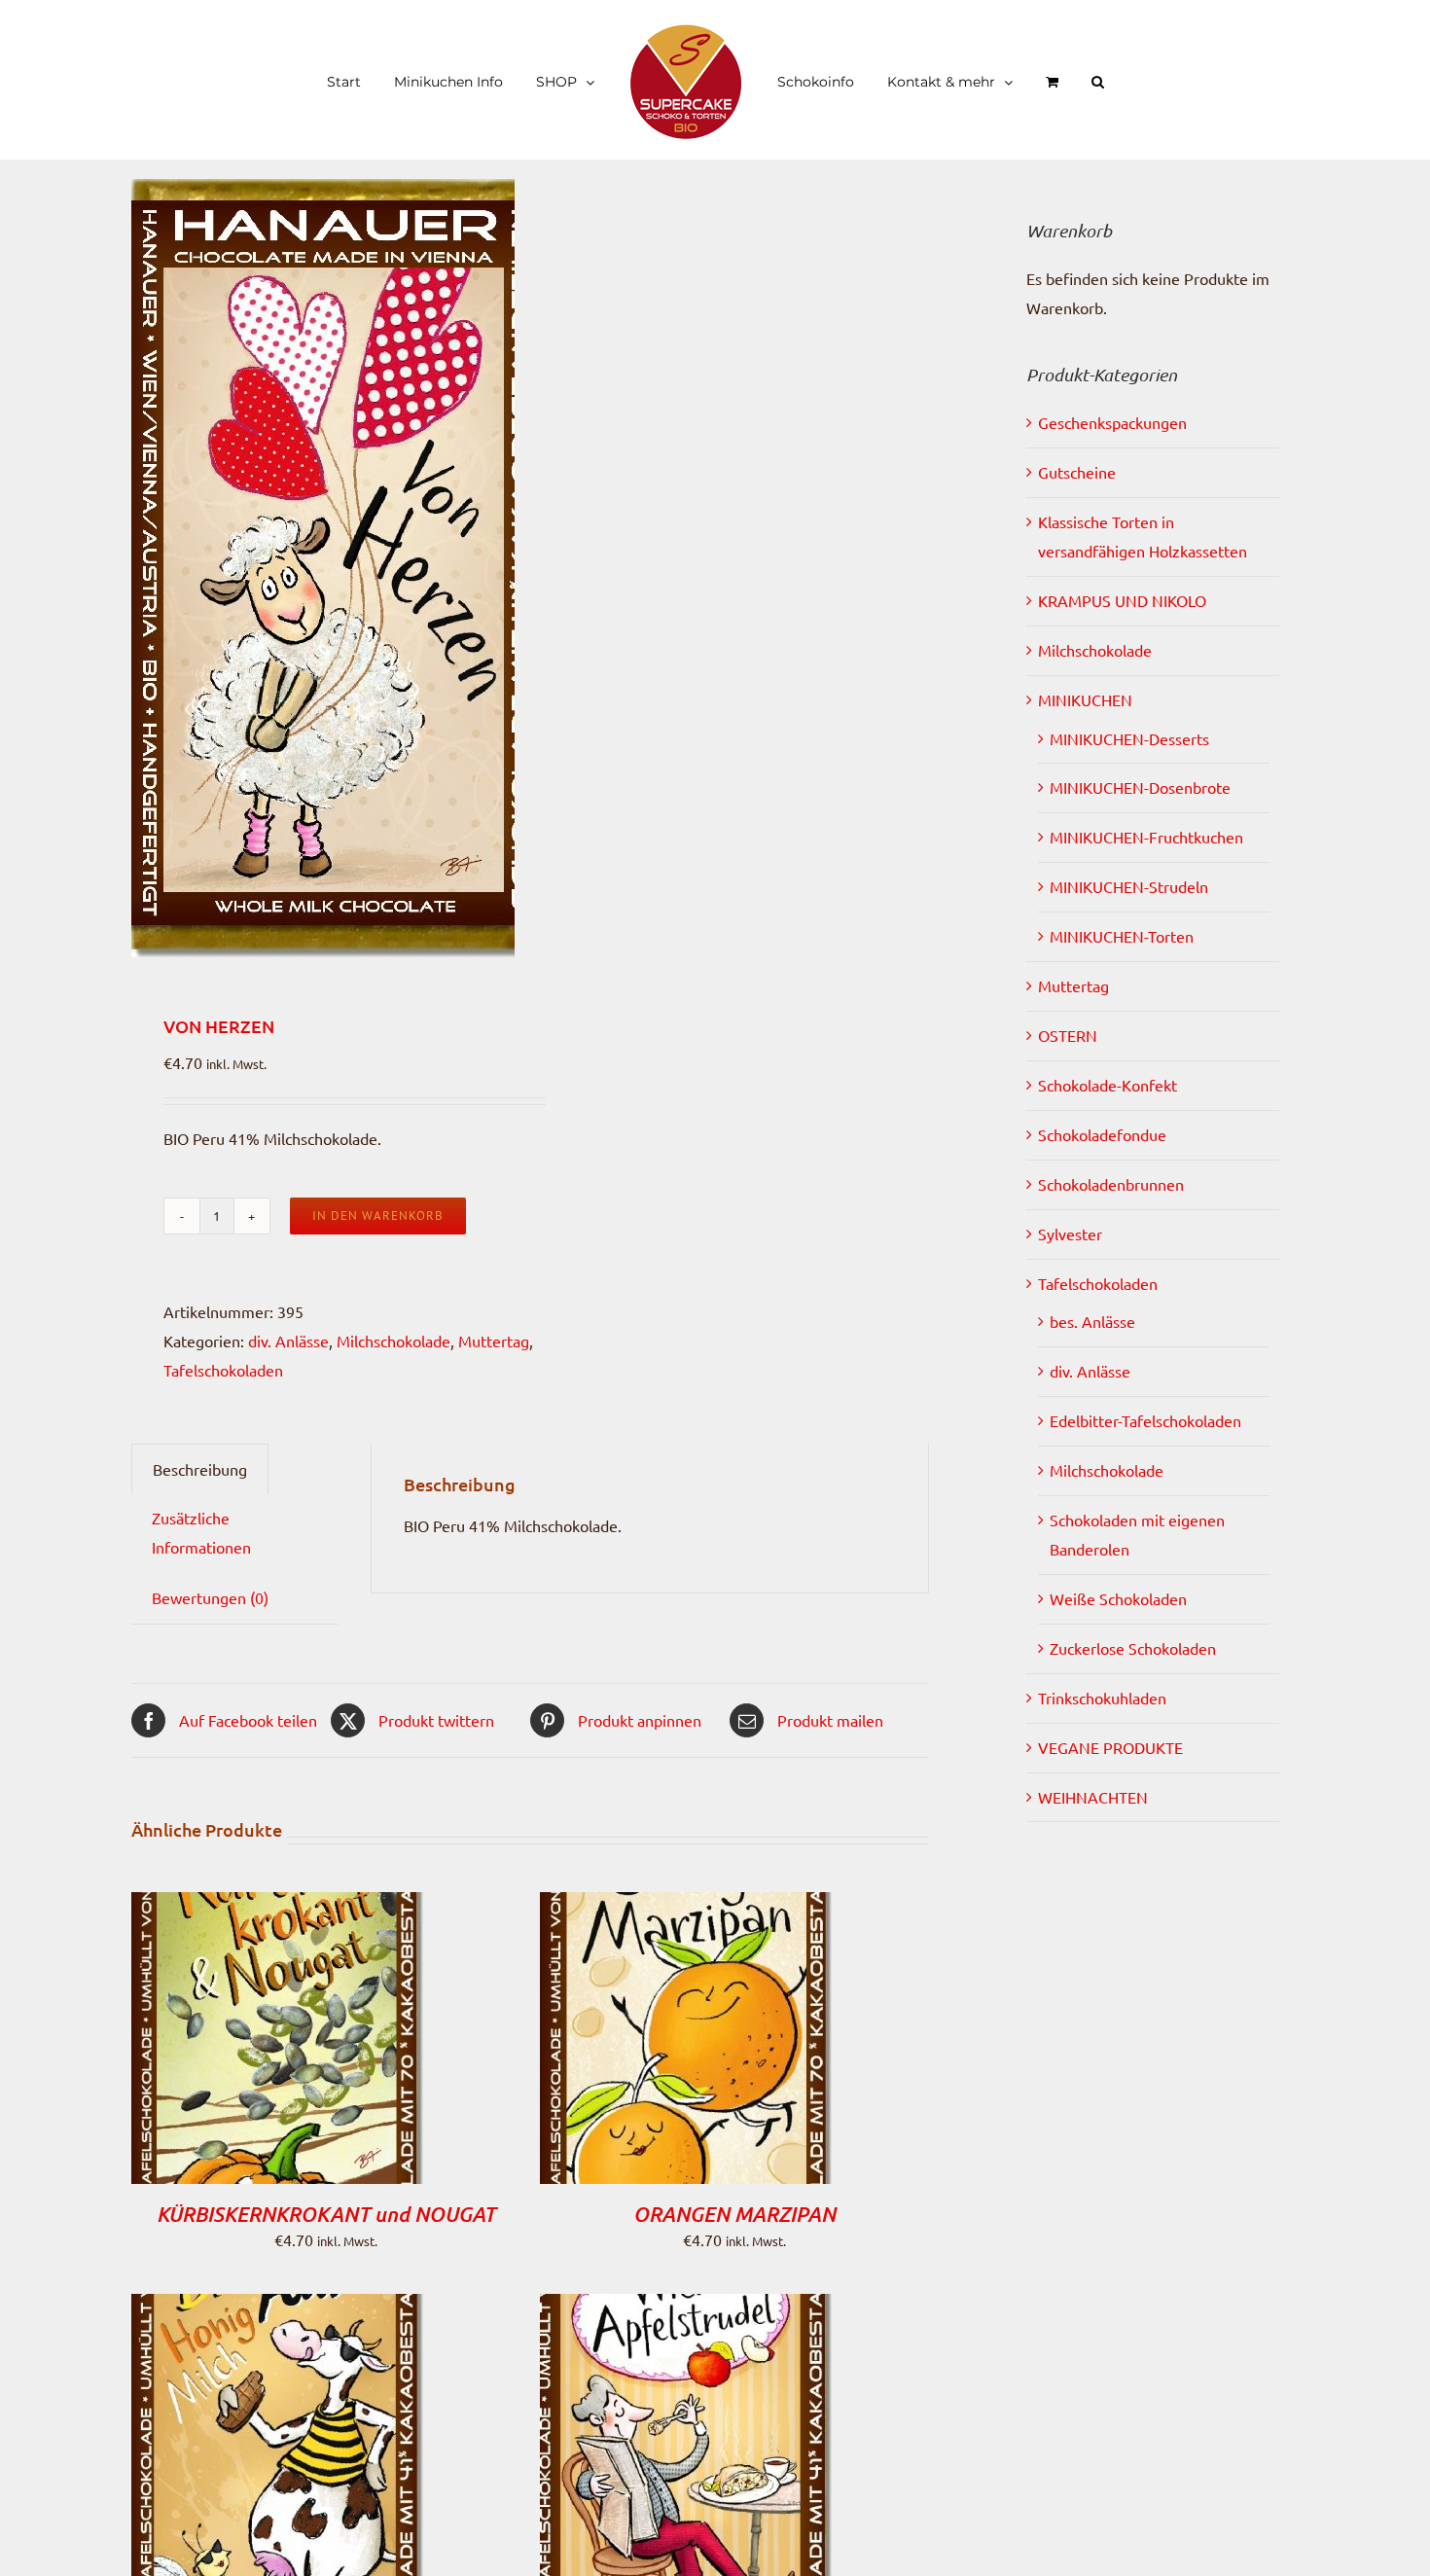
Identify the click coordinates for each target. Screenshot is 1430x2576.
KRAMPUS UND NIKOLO (1122, 600)
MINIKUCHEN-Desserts (1129, 738)
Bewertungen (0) (210, 1597)
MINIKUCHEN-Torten (1122, 936)
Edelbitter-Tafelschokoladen (1145, 1420)
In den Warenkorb (378, 1216)
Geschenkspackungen (1112, 422)
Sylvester (1070, 1234)
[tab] (200, 1469)
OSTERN (1068, 1035)
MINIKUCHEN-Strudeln (1129, 886)
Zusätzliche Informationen (201, 1532)
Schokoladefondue (1102, 1134)
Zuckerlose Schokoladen (1133, 1648)
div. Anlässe (288, 1341)
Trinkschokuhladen (1102, 1698)
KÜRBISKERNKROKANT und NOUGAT (326, 2214)
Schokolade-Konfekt (1108, 1085)
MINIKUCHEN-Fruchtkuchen (1146, 837)
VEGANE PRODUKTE (1110, 1747)
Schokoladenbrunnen (1111, 1184)
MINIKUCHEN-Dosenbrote (1140, 787)
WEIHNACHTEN (1093, 1797)
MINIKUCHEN (1085, 699)
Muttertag (494, 1341)
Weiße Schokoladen (1118, 1598)
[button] (1052, 80)
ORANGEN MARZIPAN (734, 2214)
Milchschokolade (393, 1341)
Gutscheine (1077, 472)
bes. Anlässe (1092, 1321)
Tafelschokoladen (223, 1370)
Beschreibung (200, 1469)
